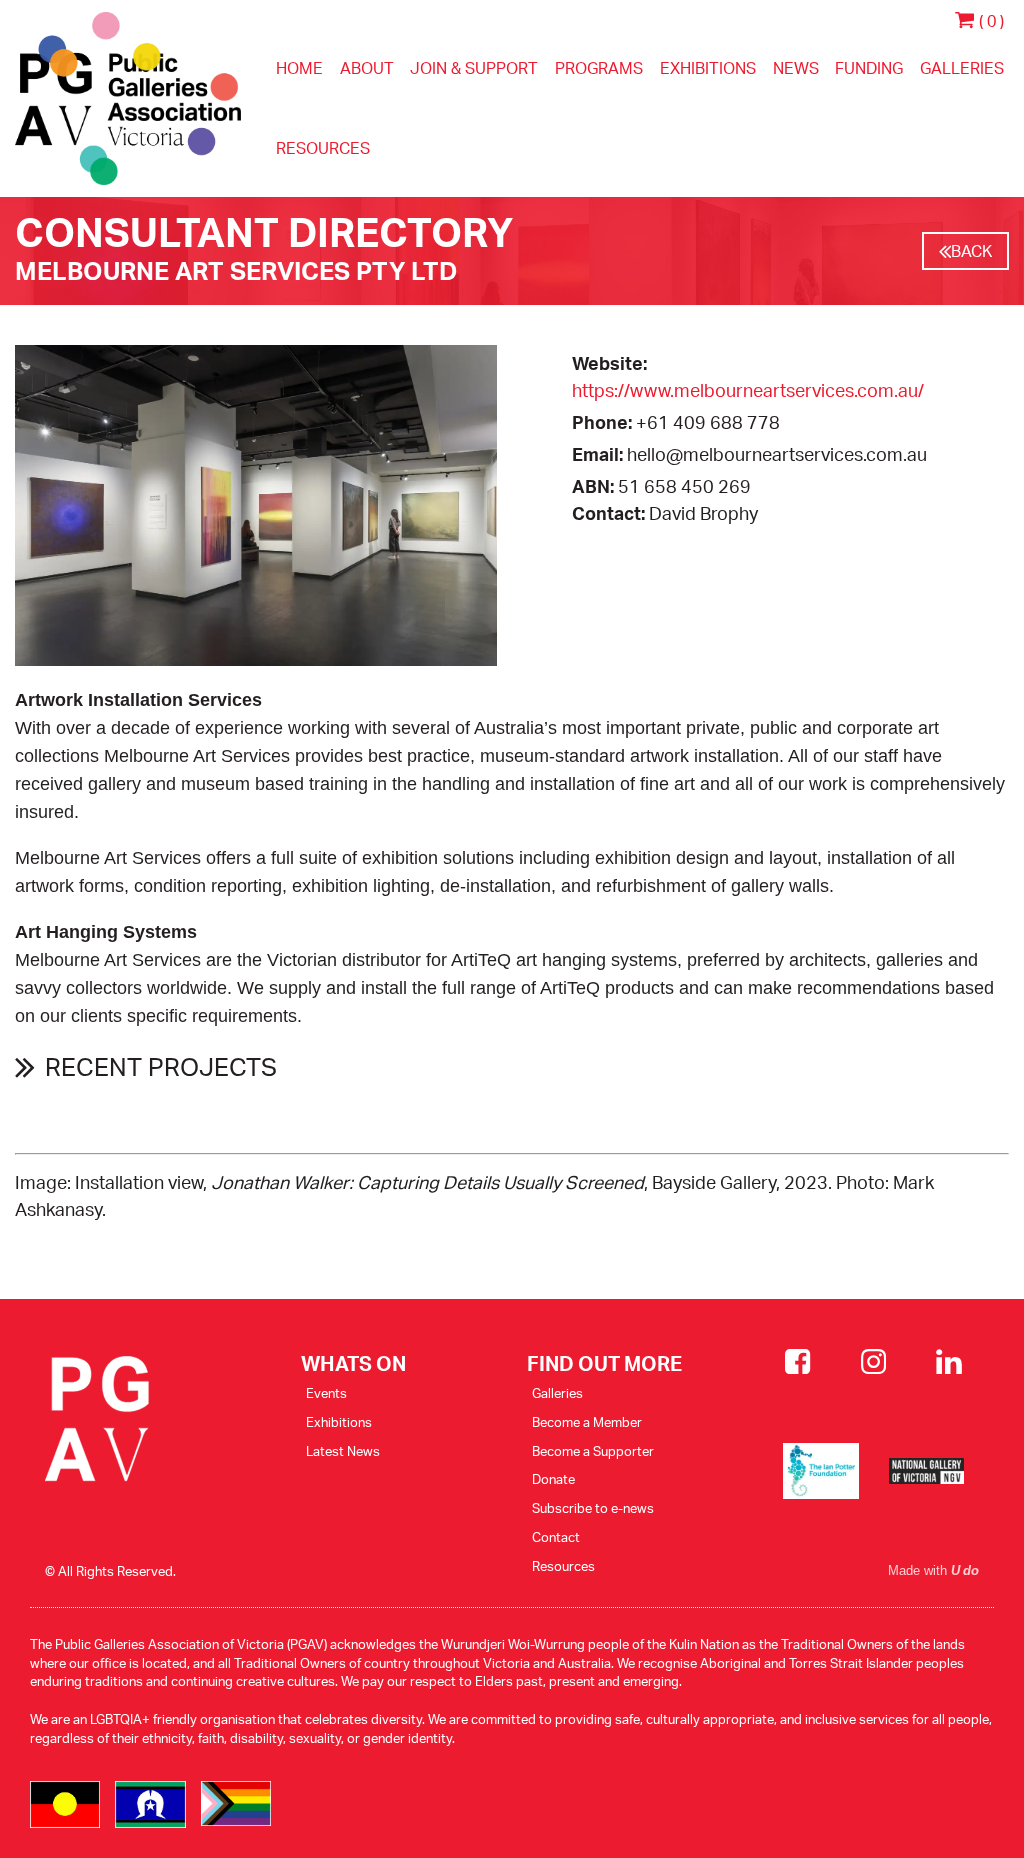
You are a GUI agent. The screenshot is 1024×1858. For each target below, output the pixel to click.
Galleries (962, 68)
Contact (556, 1537)
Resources (323, 148)
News (796, 68)
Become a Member (587, 1422)
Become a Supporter (593, 1451)
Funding (869, 68)
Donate (553, 1479)
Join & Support (474, 68)
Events (326, 1393)
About (367, 68)
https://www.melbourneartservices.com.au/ (748, 390)
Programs (599, 68)
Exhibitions (708, 68)
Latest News (343, 1451)
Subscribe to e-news (593, 1508)
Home (299, 68)
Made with (933, 1571)
